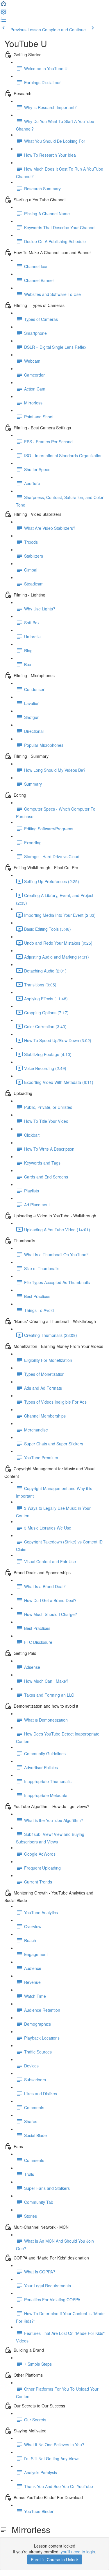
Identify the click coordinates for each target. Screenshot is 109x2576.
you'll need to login (78, 2552)
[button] (3, 5)
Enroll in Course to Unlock (55, 2559)
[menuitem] (3, 13)
